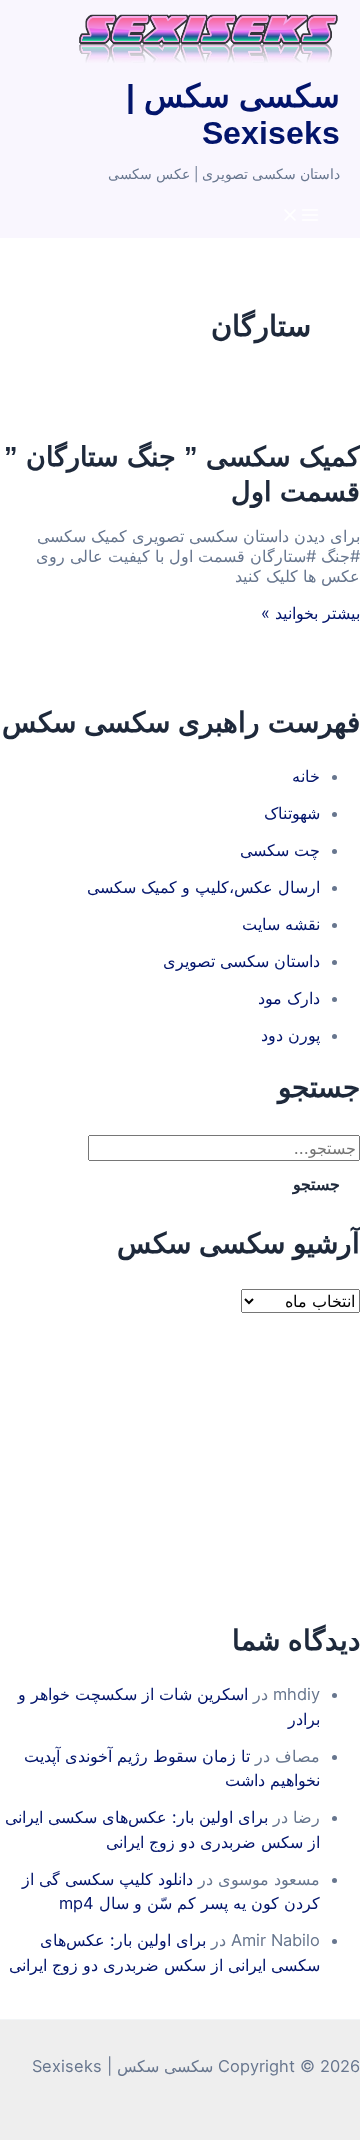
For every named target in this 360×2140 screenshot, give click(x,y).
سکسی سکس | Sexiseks (233, 114)
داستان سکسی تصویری (241, 961)
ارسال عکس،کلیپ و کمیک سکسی (203, 887)
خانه (306, 776)
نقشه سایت (281, 924)
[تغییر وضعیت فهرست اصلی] (300, 216)
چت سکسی (280, 850)
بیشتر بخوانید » (310, 613)
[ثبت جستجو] (63, 1148)
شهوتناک (292, 813)
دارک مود (289, 998)
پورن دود (290, 1035)
